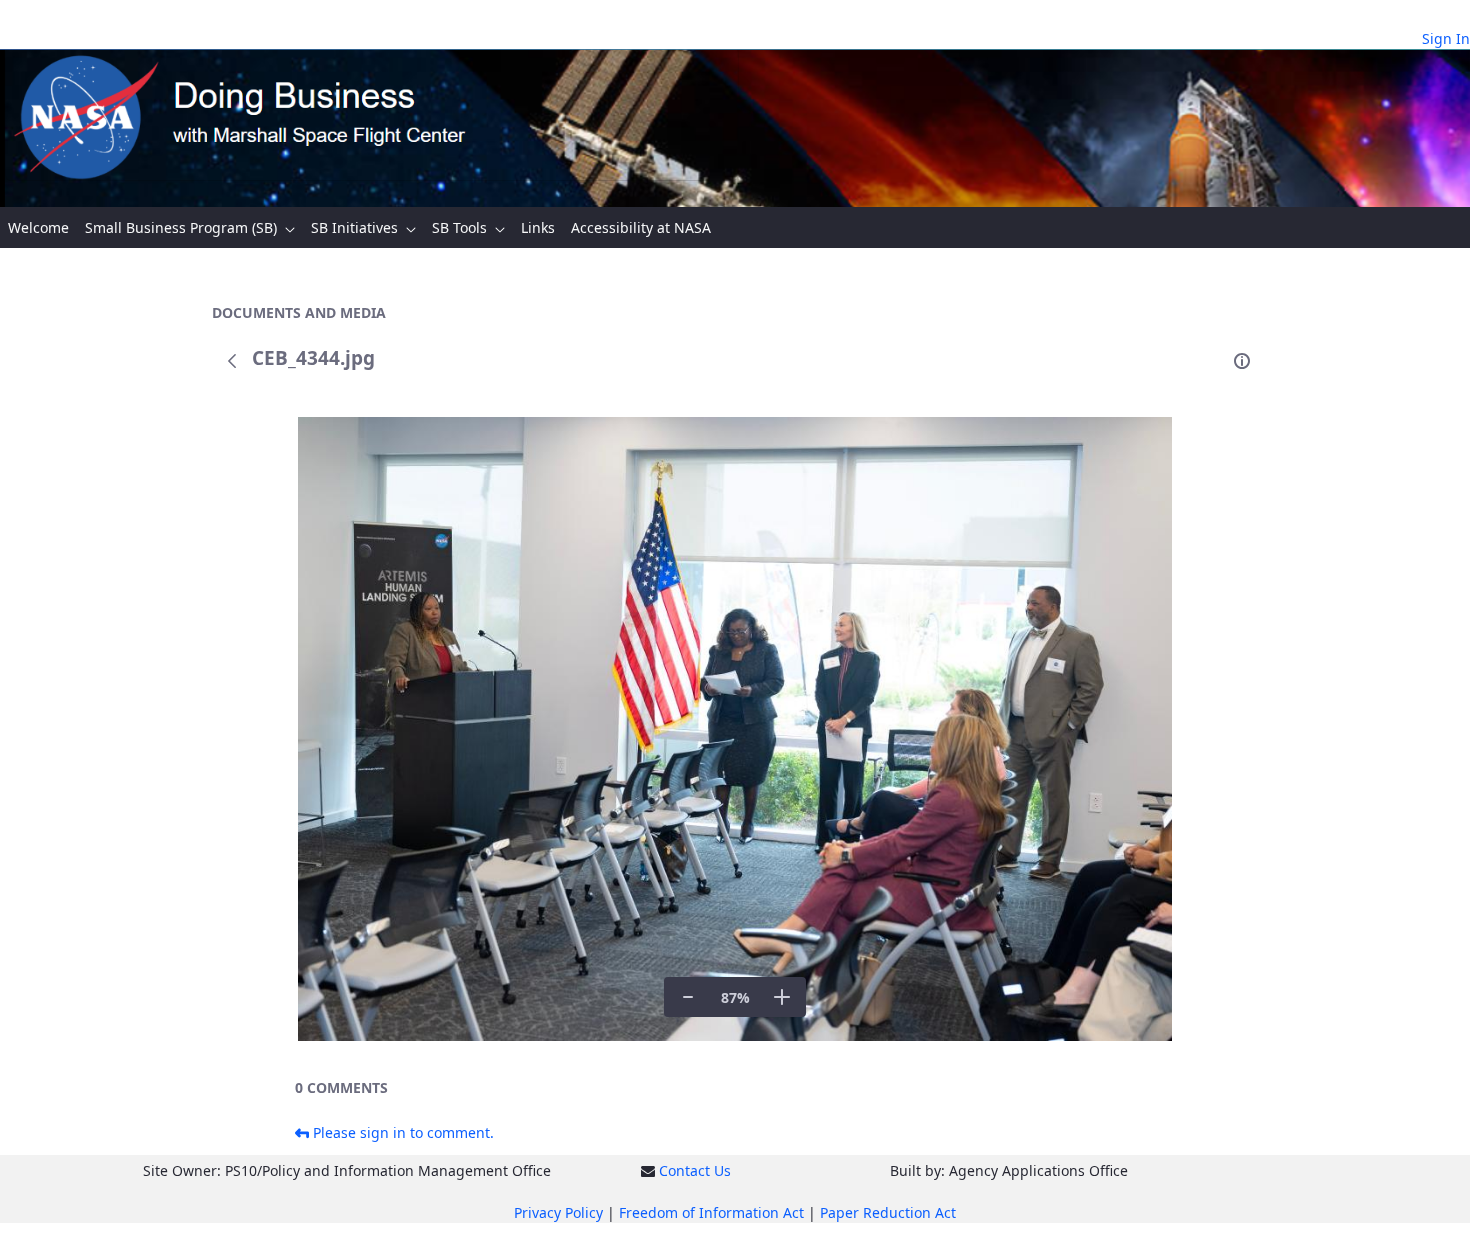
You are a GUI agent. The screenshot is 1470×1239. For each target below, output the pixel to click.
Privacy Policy (558, 1212)
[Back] (232, 361)
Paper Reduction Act (888, 1212)
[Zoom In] (782, 997)
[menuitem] (38, 227)
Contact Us (695, 1170)
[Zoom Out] (688, 997)
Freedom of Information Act (711, 1212)
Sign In (1446, 38)
